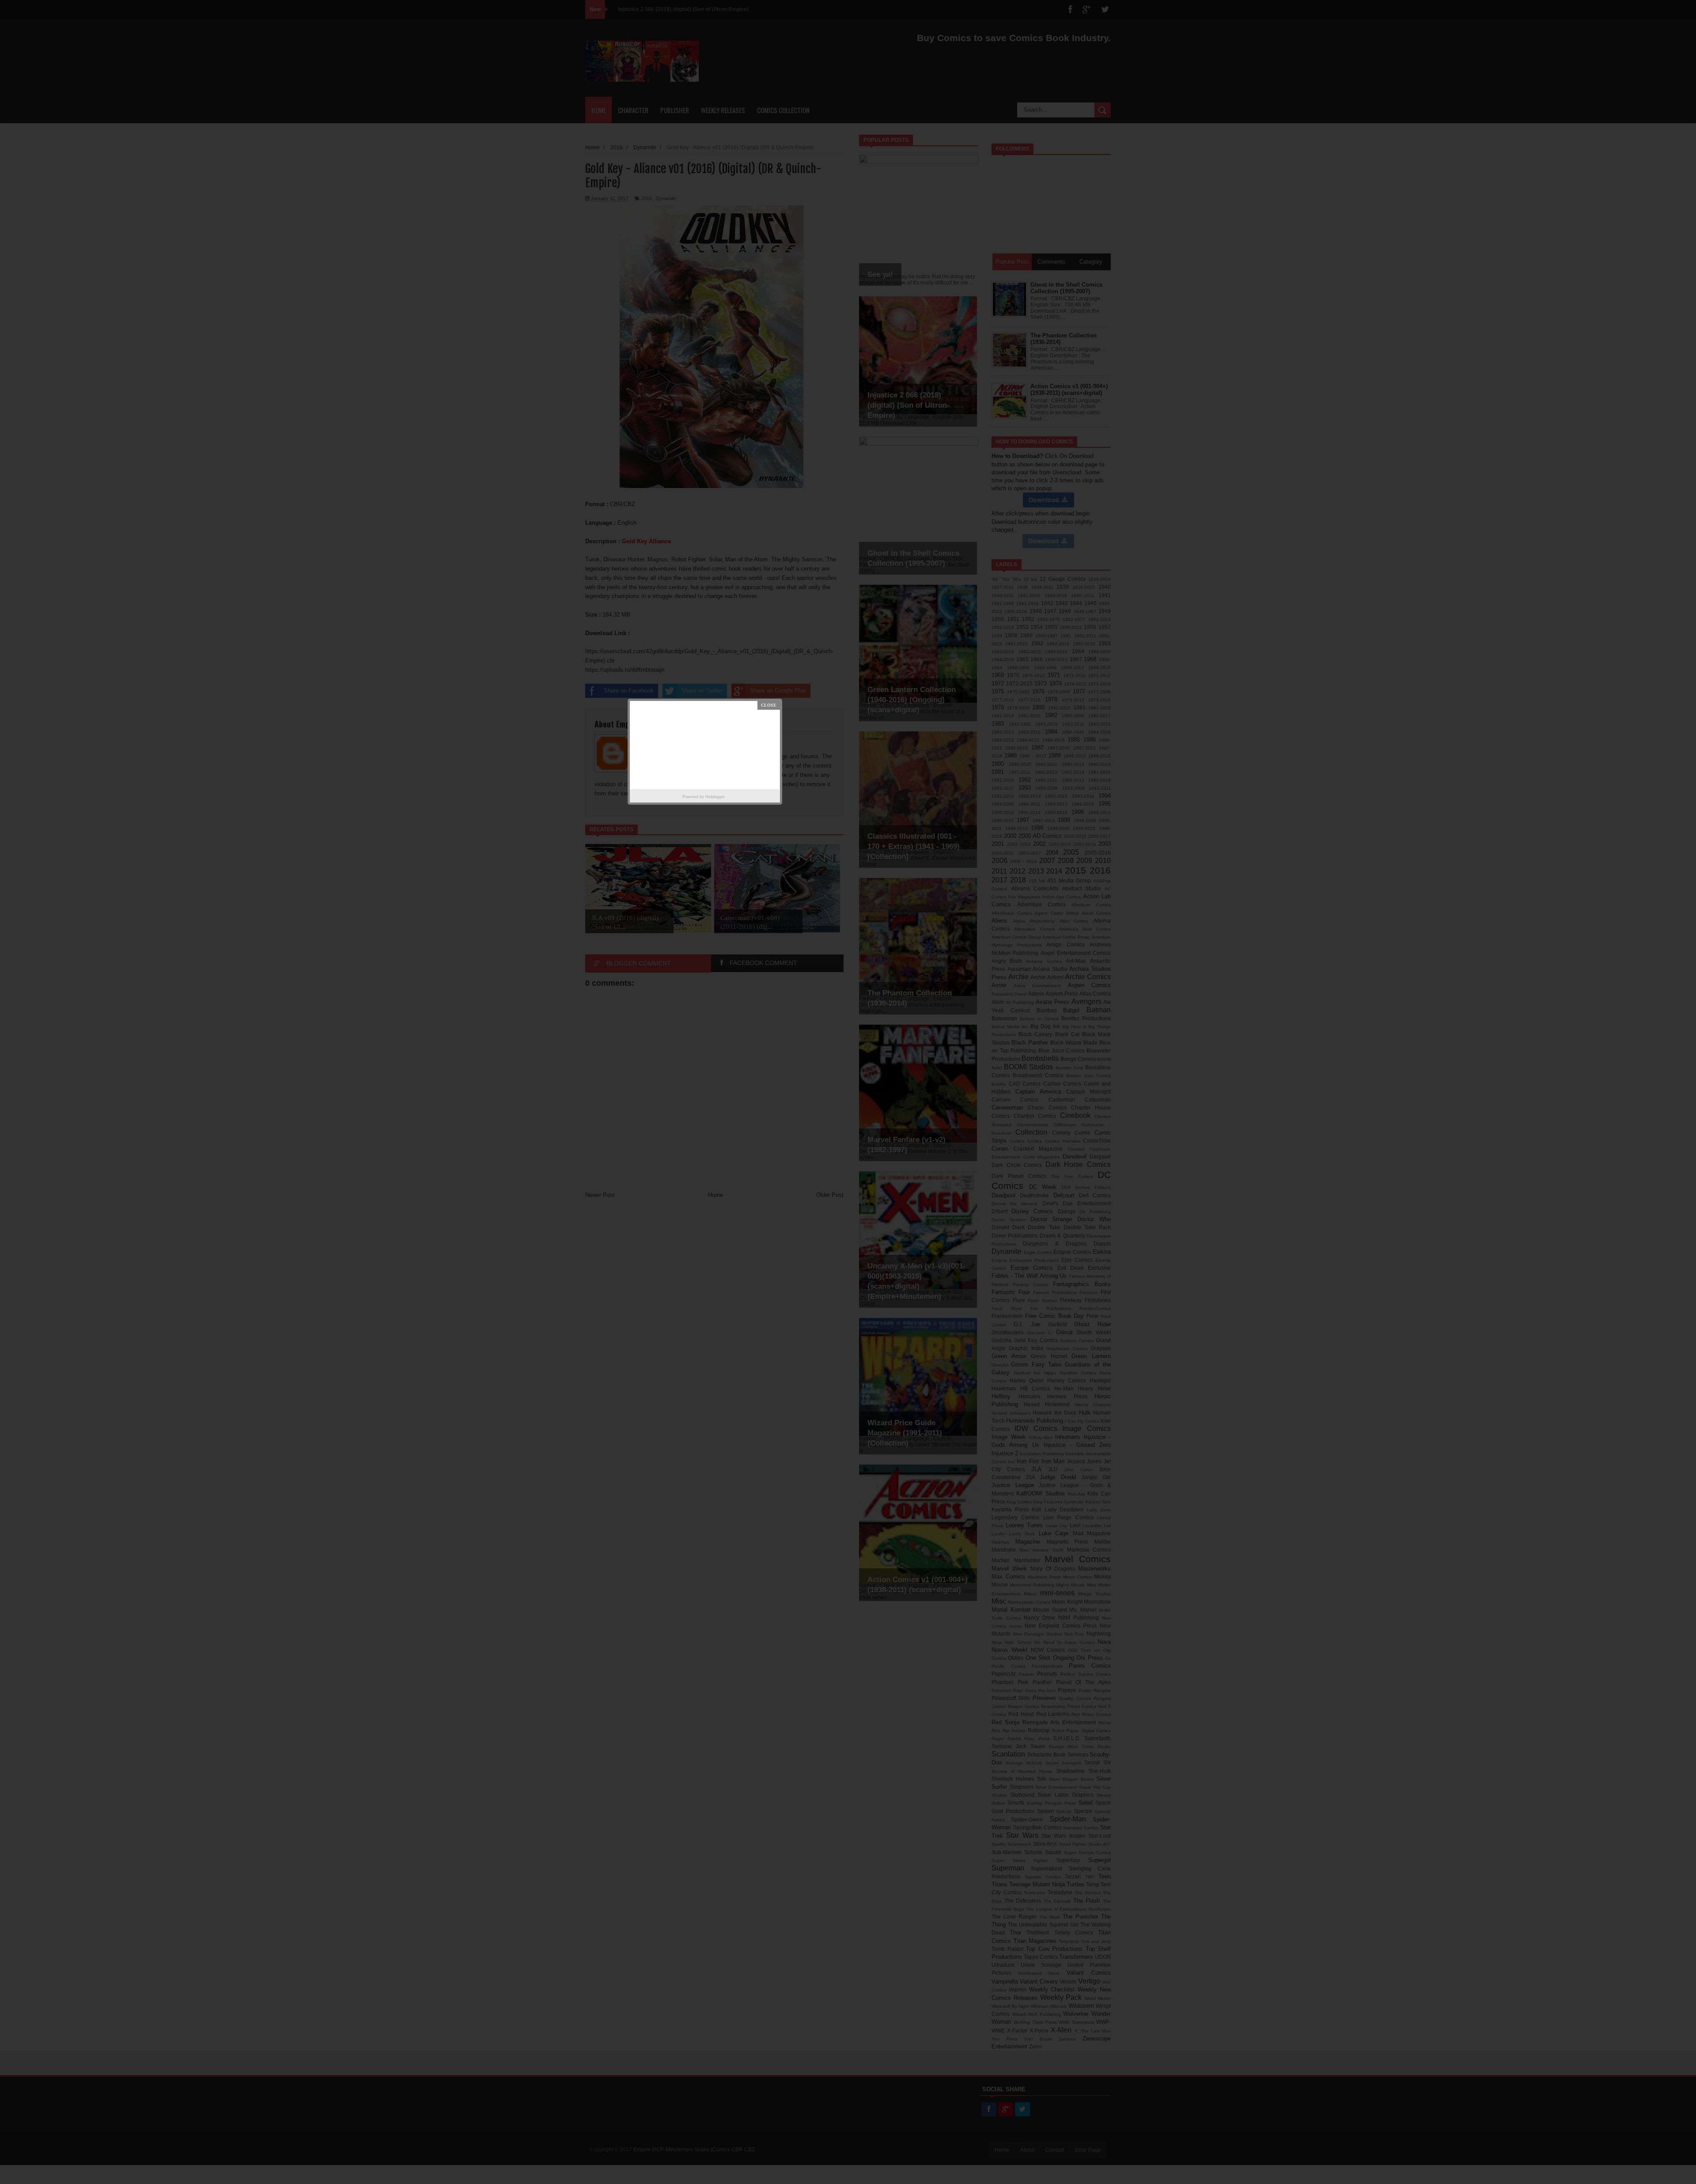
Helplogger (715, 797)
